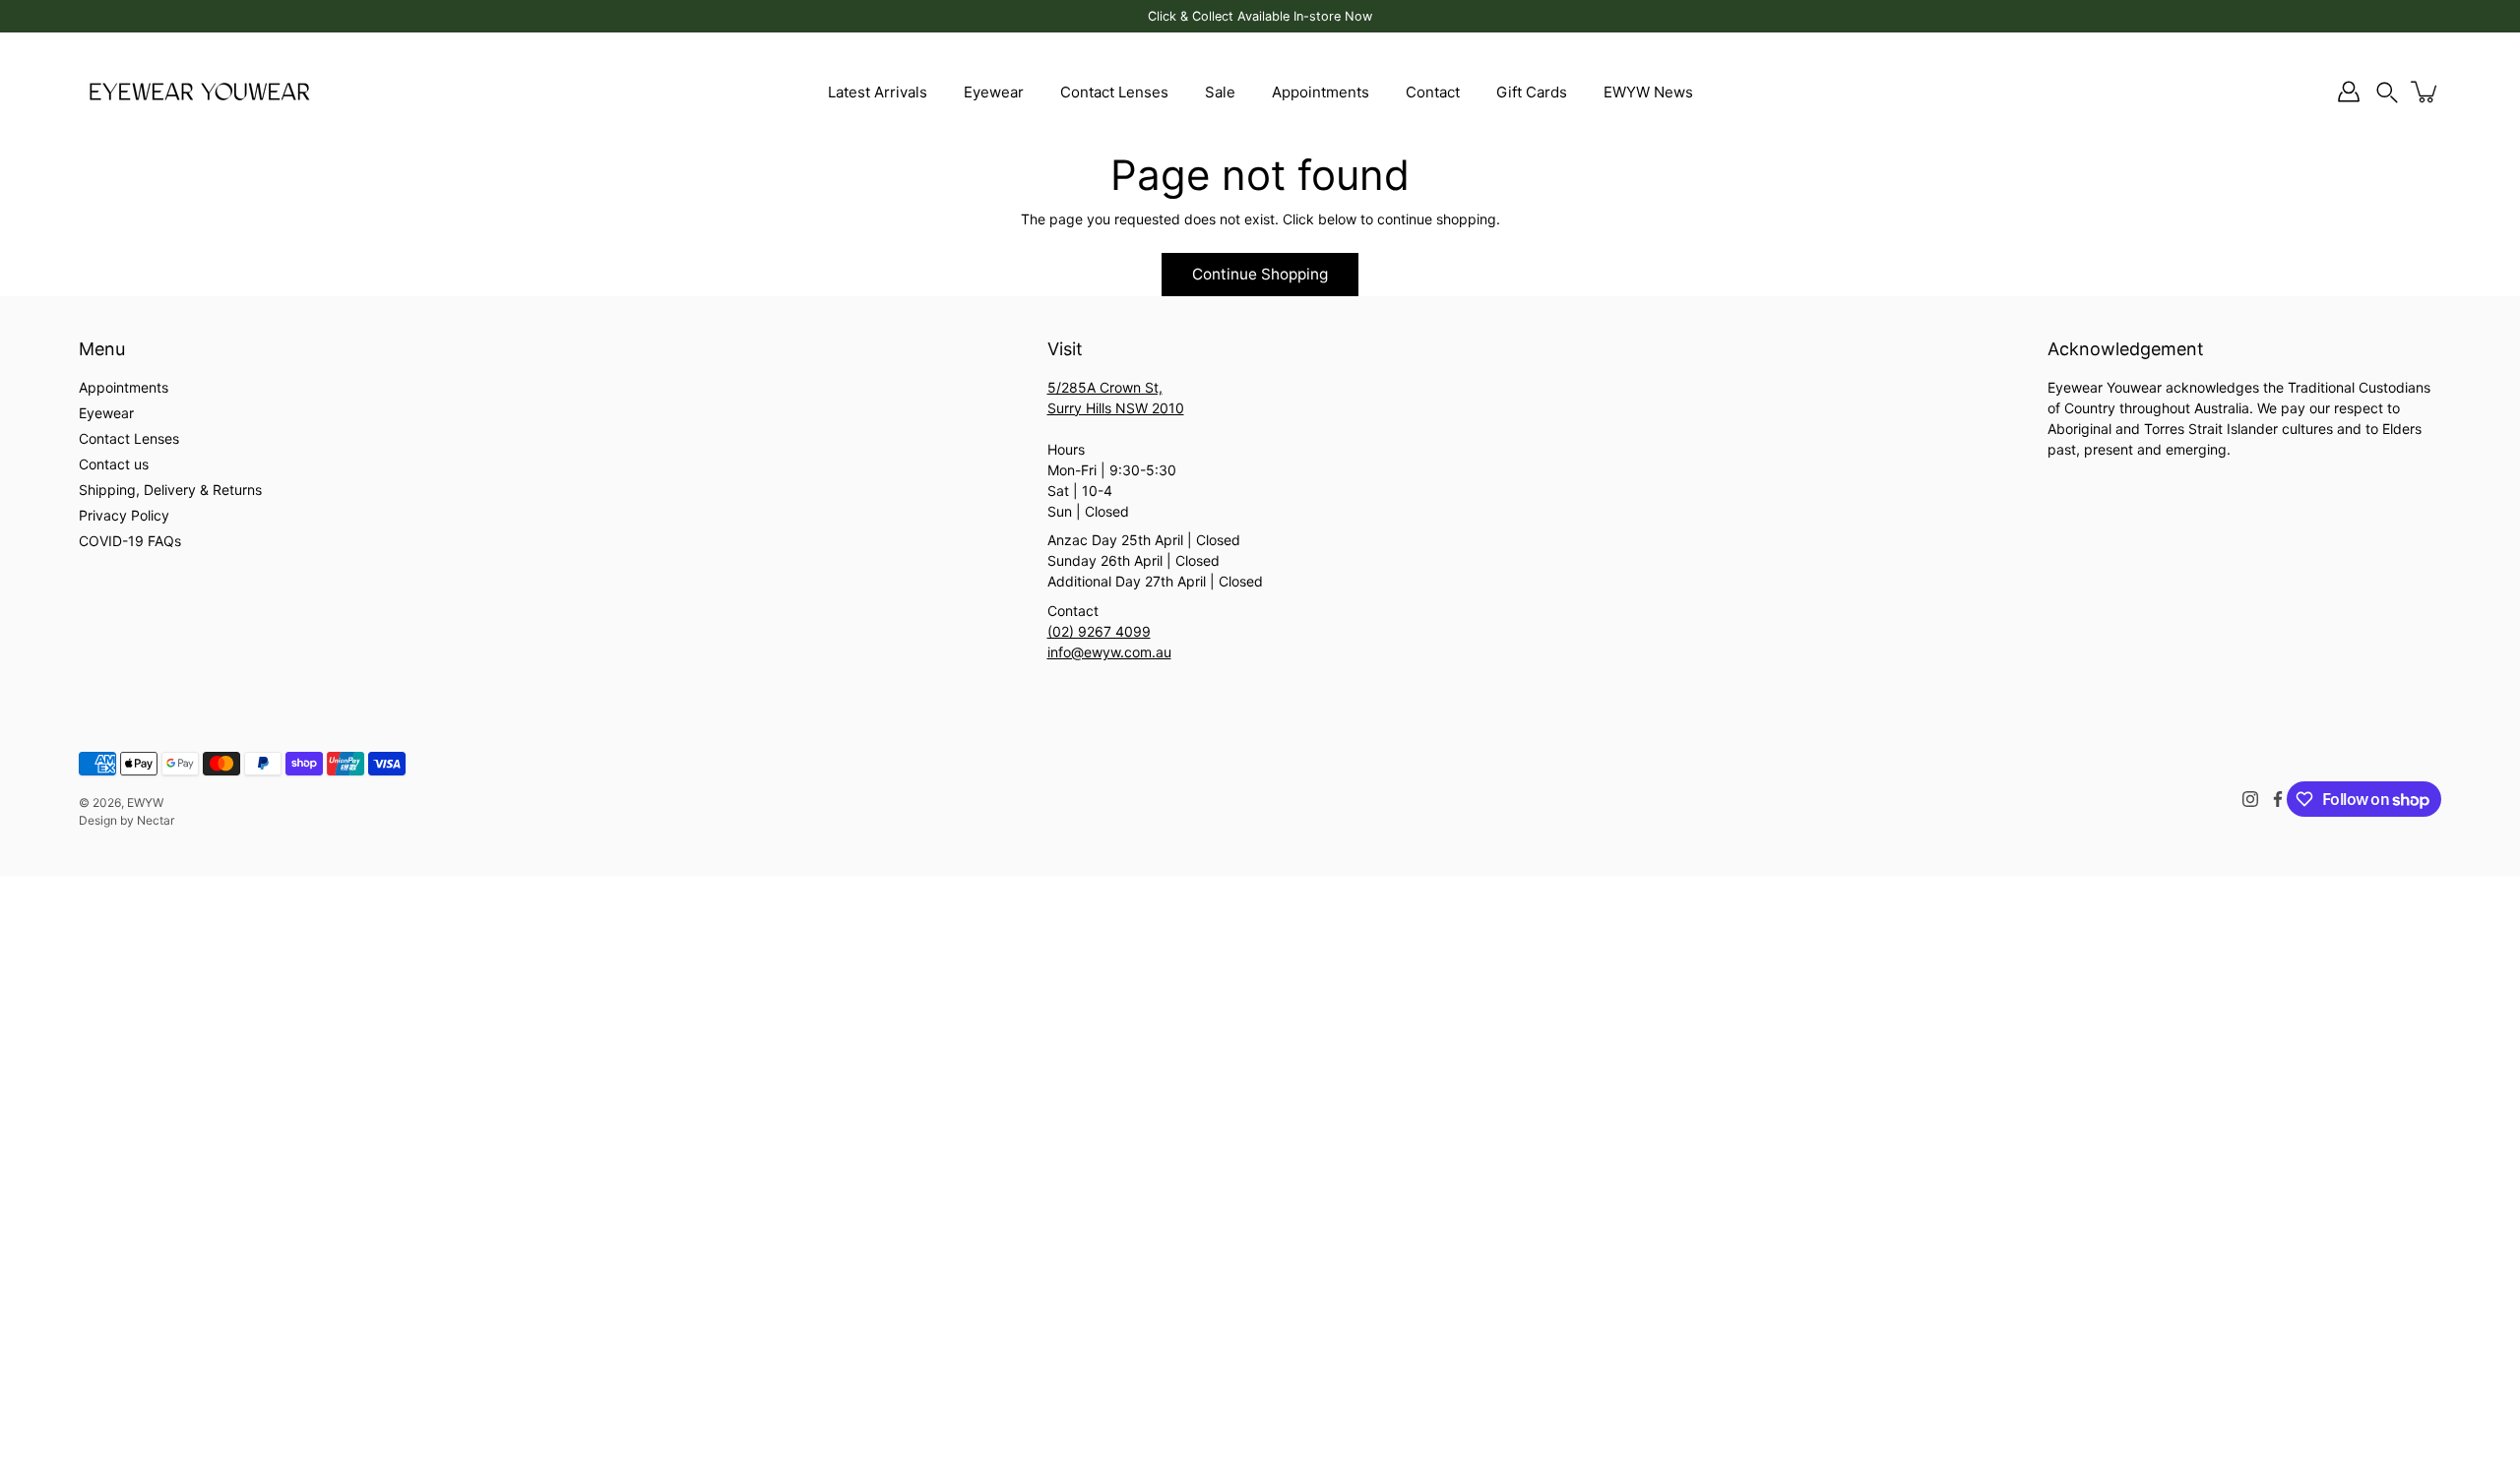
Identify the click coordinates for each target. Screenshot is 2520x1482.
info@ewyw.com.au (1109, 652)
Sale (1220, 92)
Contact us (114, 464)
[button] (2387, 92)
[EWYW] (199, 92)
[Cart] (2425, 92)
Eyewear (994, 92)
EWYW (145, 803)
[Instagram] (2250, 799)
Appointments (1321, 92)
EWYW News (1648, 92)
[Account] (2349, 92)
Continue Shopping (1260, 274)
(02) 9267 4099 (1099, 631)
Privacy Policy (124, 515)
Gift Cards (1532, 92)
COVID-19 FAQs (130, 541)
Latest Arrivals (878, 92)
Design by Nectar (126, 820)
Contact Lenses (1114, 92)
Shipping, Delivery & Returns (170, 490)
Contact (1433, 92)
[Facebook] (2278, 799)
